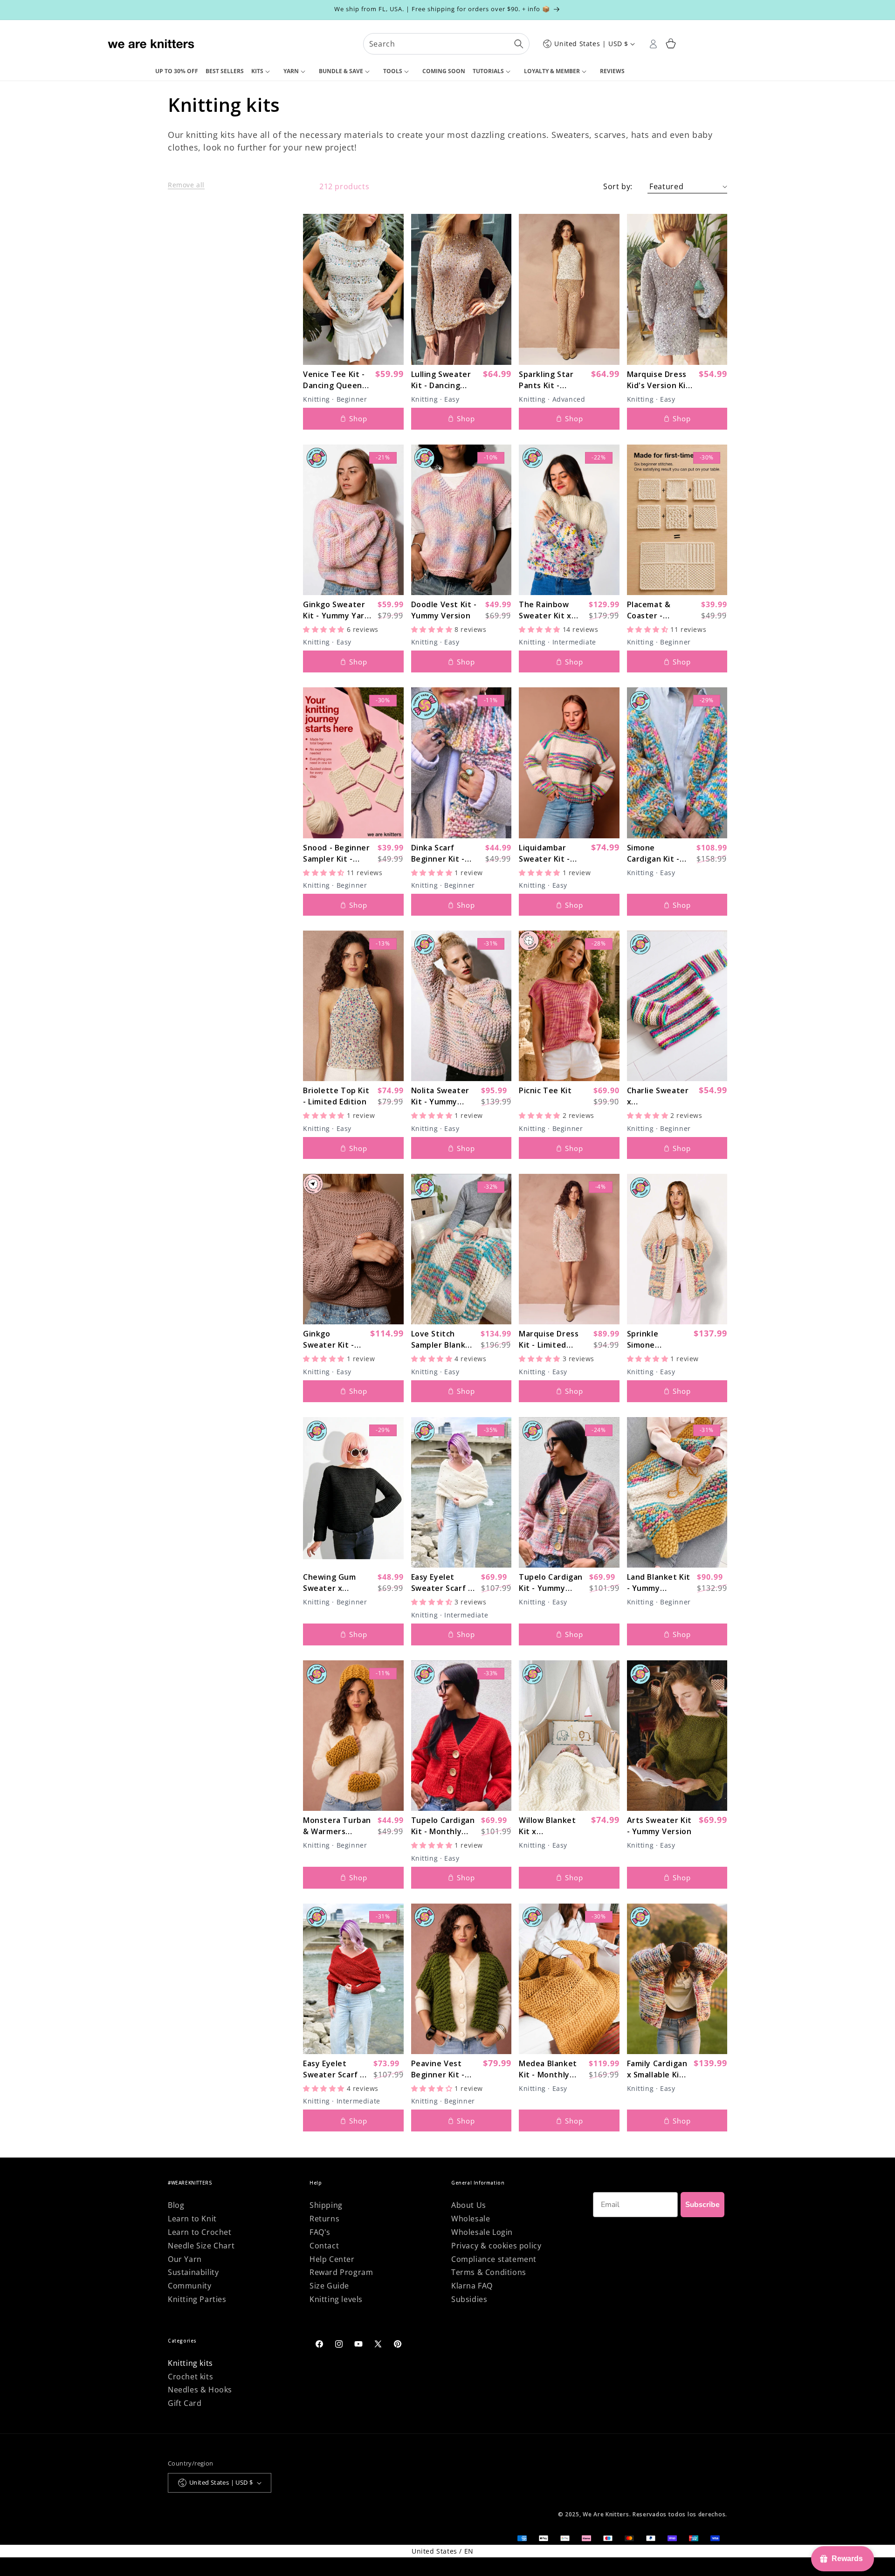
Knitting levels (336, 2299)
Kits (257, 71)
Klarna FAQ (472, 2286)
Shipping (326, 2205)
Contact (324, 2246)
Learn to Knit (192, 2219)
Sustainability (193, 2272)
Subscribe (702, 2205)
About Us (469, 2205)
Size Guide (329, 2286)
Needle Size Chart (201, 2246)
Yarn (291, 71)
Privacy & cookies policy (496, 2246)
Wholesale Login (482, 2232)
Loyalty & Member (552, 71)
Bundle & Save (341, 71)
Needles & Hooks (200, 2390)
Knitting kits (190, 2363)
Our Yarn (185, 2259)
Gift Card (185, 2403)
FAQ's (320, 2232)
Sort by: (618, 186)
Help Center (332, 2259)
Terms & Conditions (489, 2272)
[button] (264, 72)
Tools (393, 71)
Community (189, 2286)
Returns (324, 2219)
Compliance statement (494, 2259)
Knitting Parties (197, 2299)
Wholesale (471, 2219)
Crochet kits (190, 2377)
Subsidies (469, 2299)
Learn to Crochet (200, 2232)
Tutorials (488, 71)
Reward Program (341, 2272)
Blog (176, 2205)
